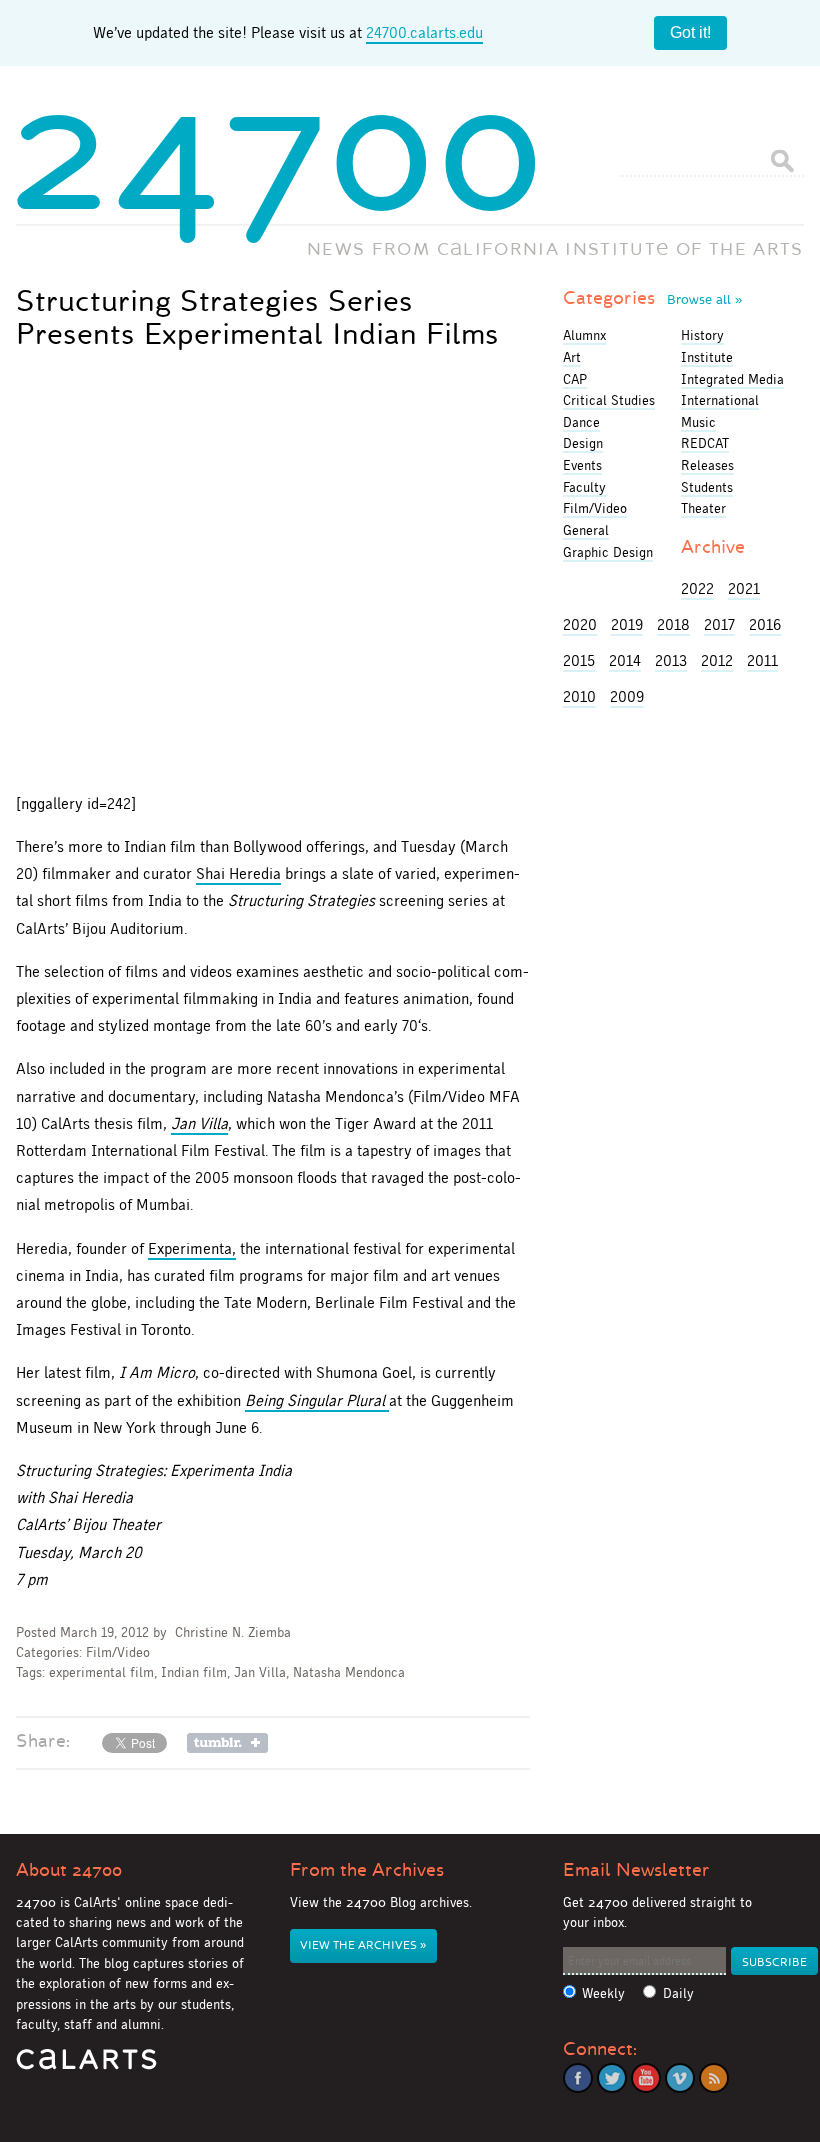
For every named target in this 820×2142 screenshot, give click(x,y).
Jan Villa (260, 1672)
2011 (762, 660)
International (720, 400)
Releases (707, 465)
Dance (581, 422)
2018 (673, 624)
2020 (580, 624)
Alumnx (584, 335)
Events (582, 465)
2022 (697, 588)
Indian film (194, 1672)
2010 (579, 696)
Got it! (690, 32)
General (586, 530)
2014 (625, 660)
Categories (652, 298)
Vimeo (680, 2078)
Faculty (584, 487)
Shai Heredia (238, 873)
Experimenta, (192, 1248)
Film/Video (118, 1652)
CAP (575, 379)
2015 (579, 660)
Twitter (612, 2078)
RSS (714, 2078)
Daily (678, 1993)
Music (698, 422)
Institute (707, 357)
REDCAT (705, 443)
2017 (719, 624)
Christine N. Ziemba (233, 1632)
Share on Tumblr (227, 1743)
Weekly (603, 1993)
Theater (703, 508)
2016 (765, 624)
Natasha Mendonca (349, 1672)
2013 (671, 660)
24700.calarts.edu (424, 32)
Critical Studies (609, 400)
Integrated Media (732, 379)
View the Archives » (363, 1945)
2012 (717, 660)
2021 (744, 588)
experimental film (101, 1672)
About (69, 1870)
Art (572, 357)
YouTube (646, 2078)
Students (707, 487)
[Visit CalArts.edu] (86, 2066)
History (702, 335)
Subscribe (774, 1962)
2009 (627, 696)
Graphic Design (608, 552)
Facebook (578, 2078)
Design (583, 443)
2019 (627, 624)
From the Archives (367, 1870)
